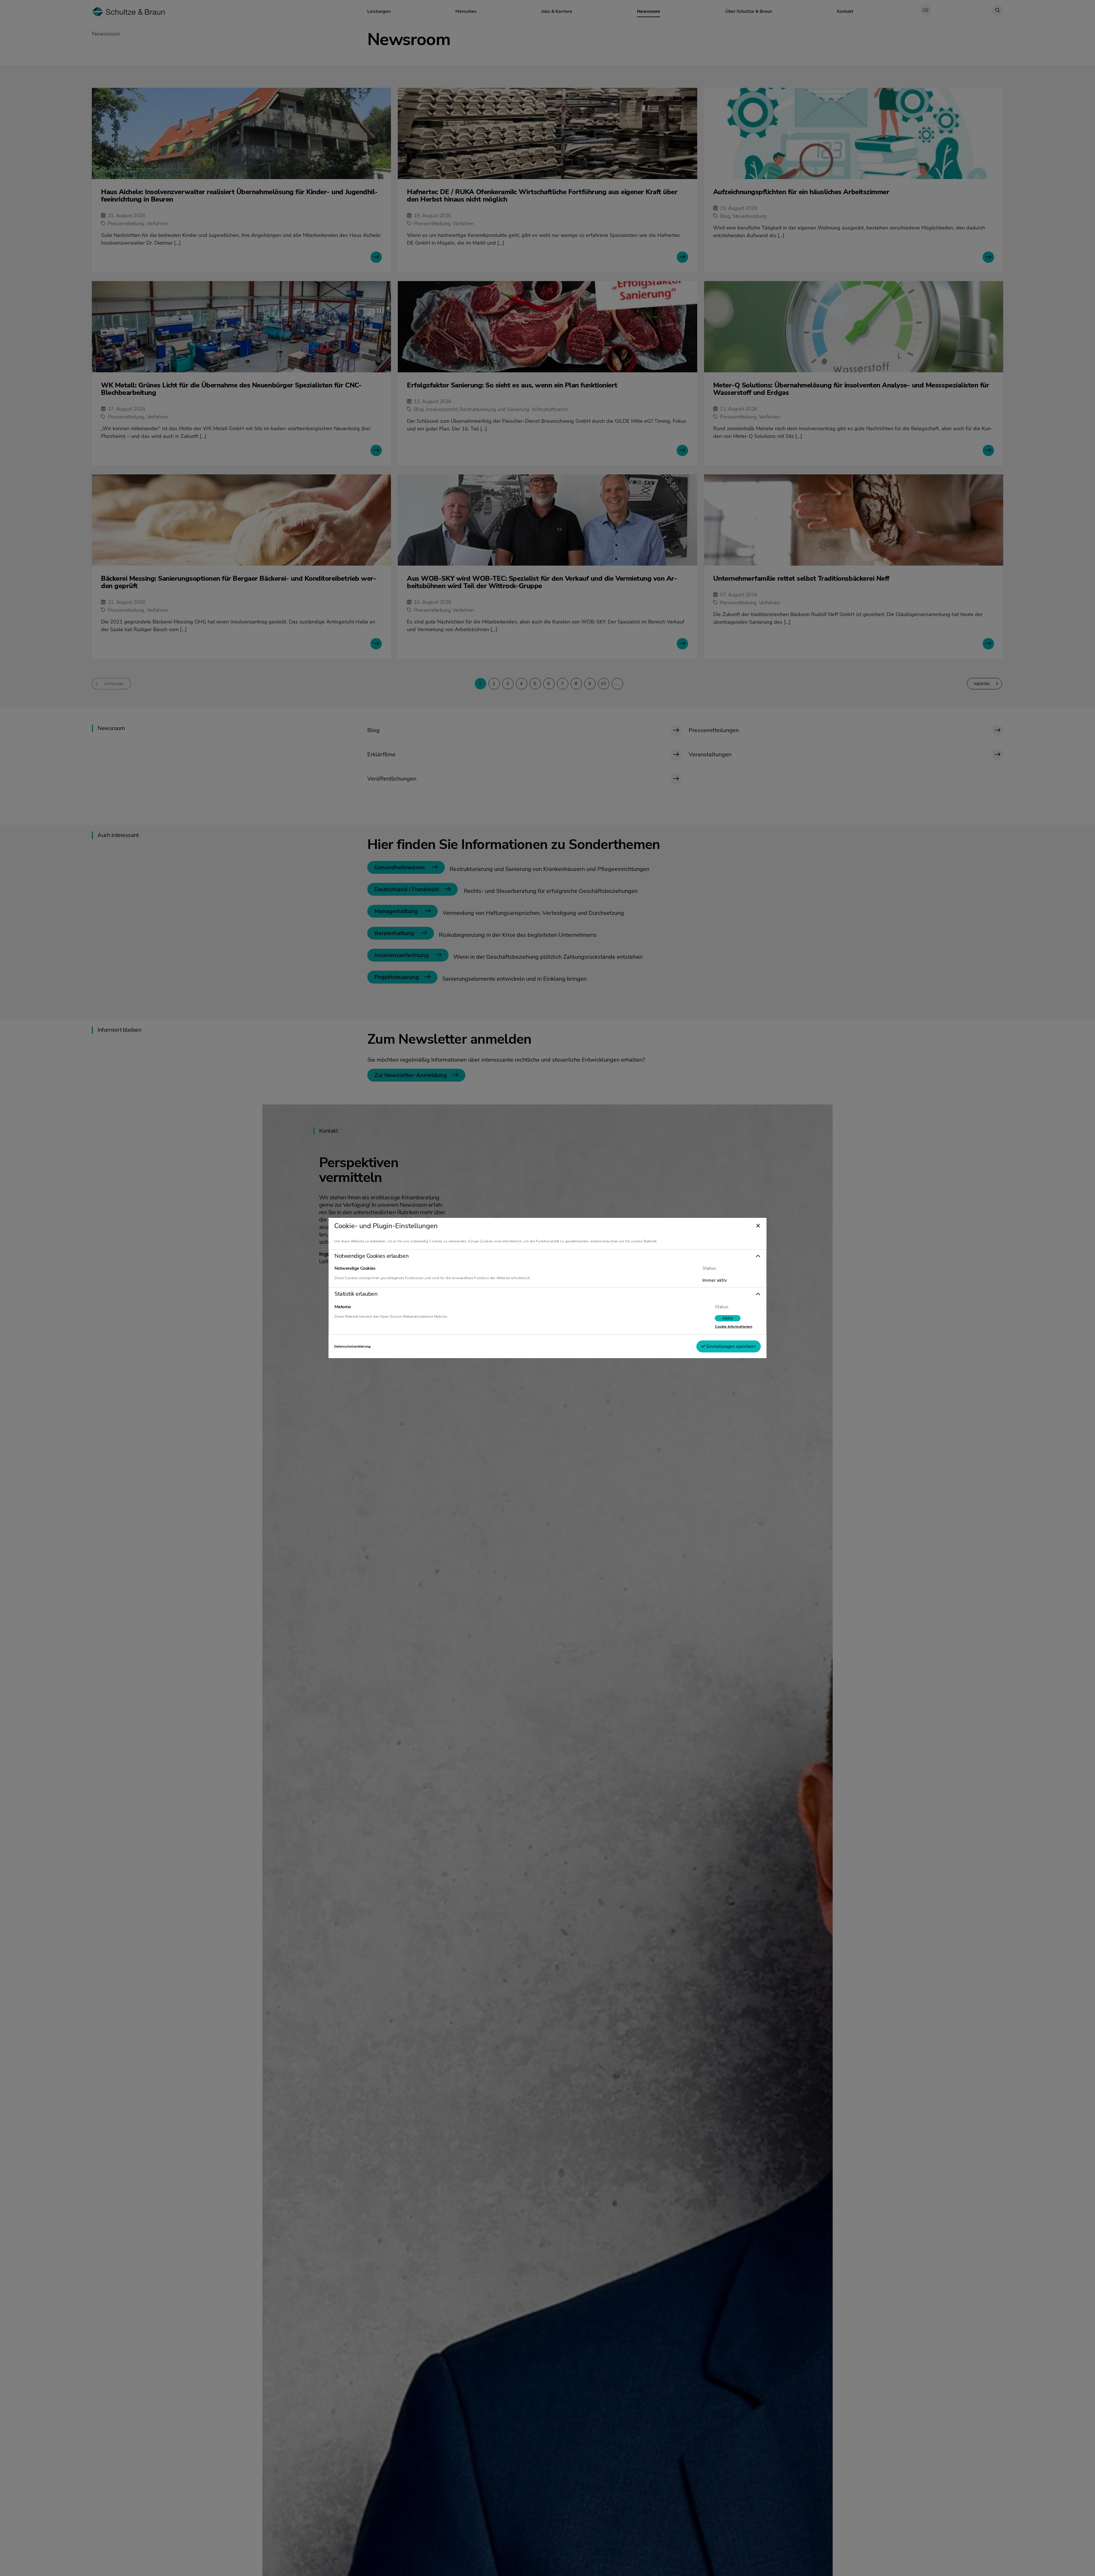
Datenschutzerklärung (352, 1346)
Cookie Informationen (734, 1326)
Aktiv (728, 1318)
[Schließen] (758, 1226)
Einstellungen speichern (731, 1346)
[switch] (728, 1318)
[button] (547, 1256)
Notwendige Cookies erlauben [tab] (371, 1256)
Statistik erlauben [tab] (356, 1294)
